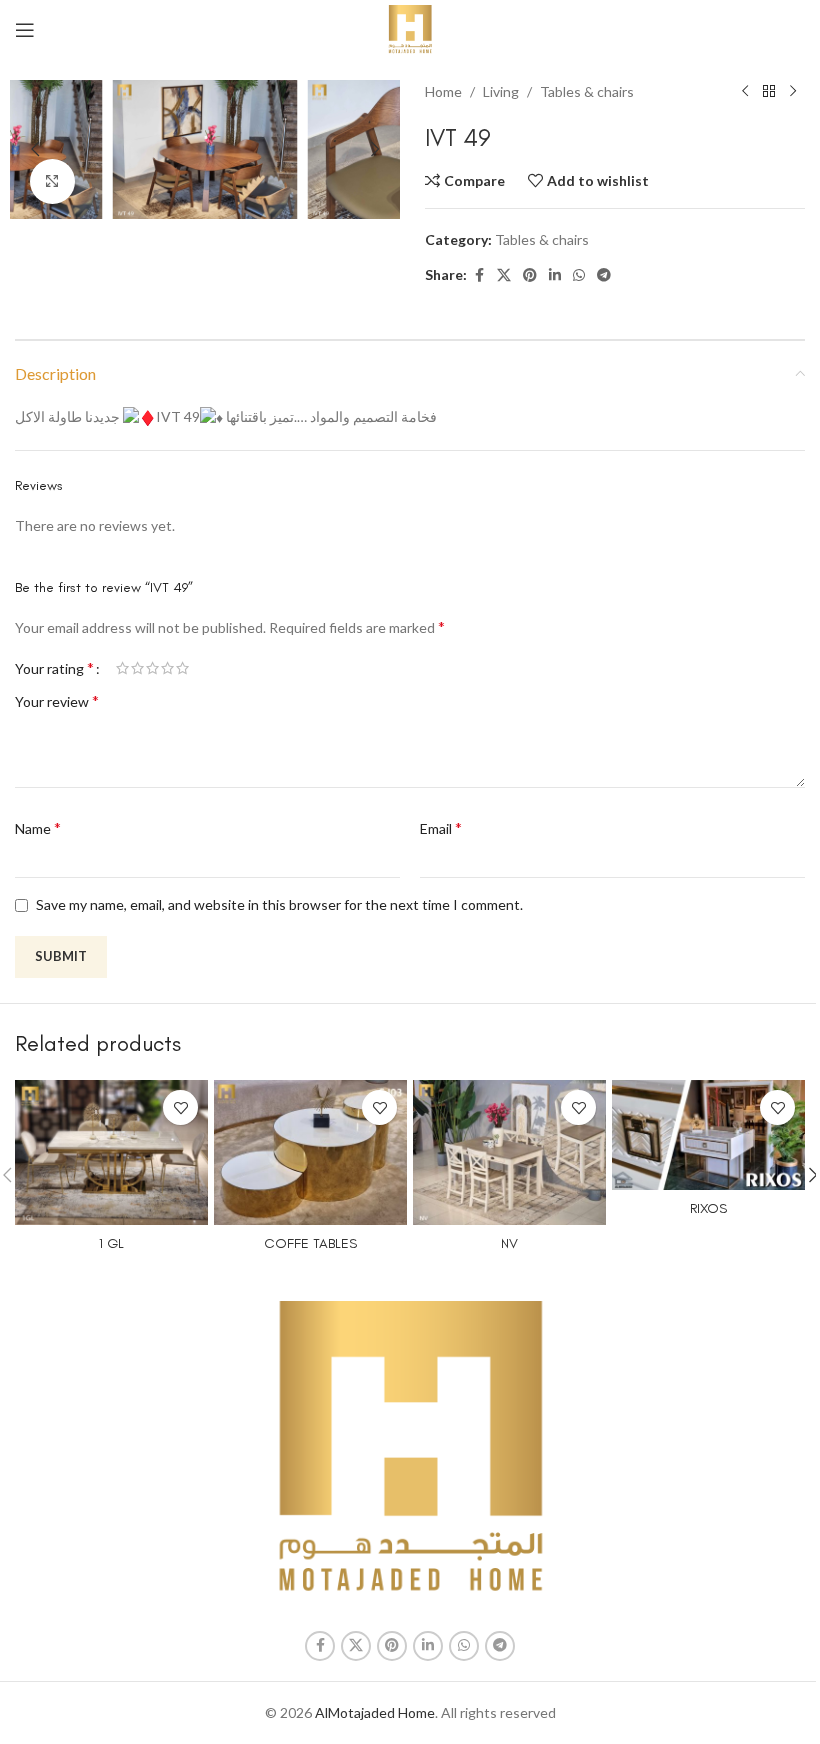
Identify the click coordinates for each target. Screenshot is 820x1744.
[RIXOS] (708, 1135)
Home (443, 91)
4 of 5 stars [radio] (167, 668)
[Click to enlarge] (52, 181)
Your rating (54, 668)
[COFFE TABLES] (310, 1152)
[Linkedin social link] (555, 275)
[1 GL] (111, 1152)
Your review (57, 700)
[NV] (509, 1152)
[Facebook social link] (479, 275)
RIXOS (708, 1208)
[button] (35, 149)
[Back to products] (769, 92)
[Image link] (410, 1448)
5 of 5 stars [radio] (182, 668)
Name (38, 827)
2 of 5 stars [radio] (137, 668)
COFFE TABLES (310, 1243)
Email (441, 827)
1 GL (111, 1243)
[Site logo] (410, 28)
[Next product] (793, 92)
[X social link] (504, 275)
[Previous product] (745, 92)
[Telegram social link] (604, 275)
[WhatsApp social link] (579, 275)
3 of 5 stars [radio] (152, 668)
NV (509, 1243)
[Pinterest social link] (530, 275)
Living (501, 91)
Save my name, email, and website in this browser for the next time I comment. (279, 904)
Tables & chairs (587, 91)
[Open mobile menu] (25, 30)
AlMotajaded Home (375, 1712)
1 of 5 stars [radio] (122, 668)
